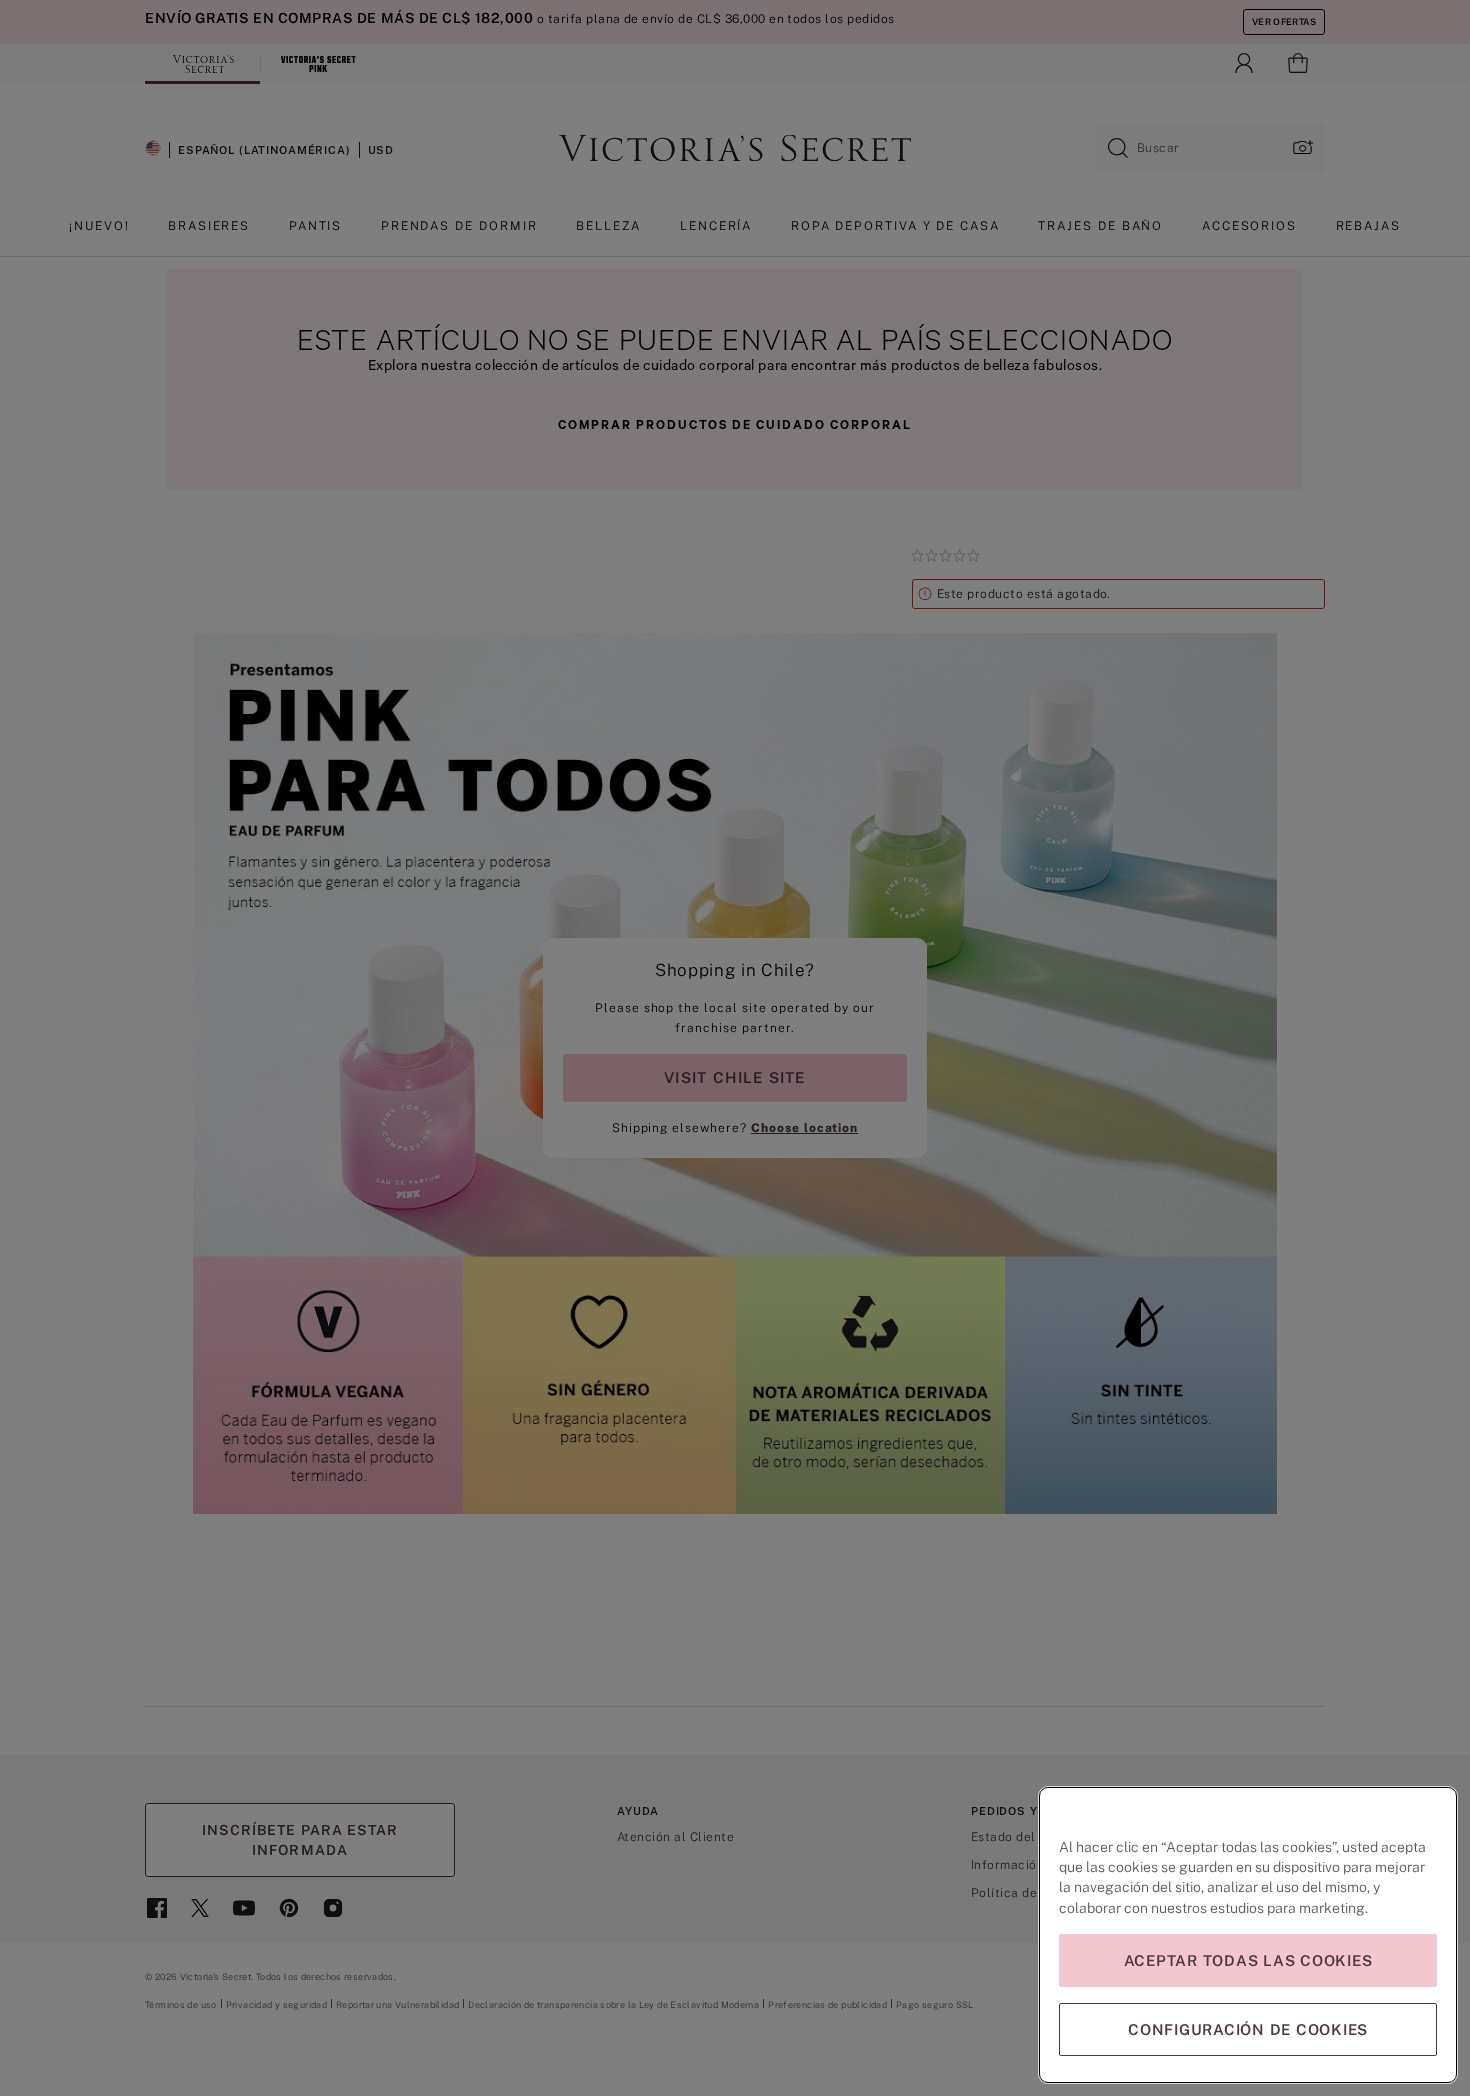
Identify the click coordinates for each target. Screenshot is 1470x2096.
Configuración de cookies (1248, 2029)
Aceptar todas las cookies (1248, 1960)
